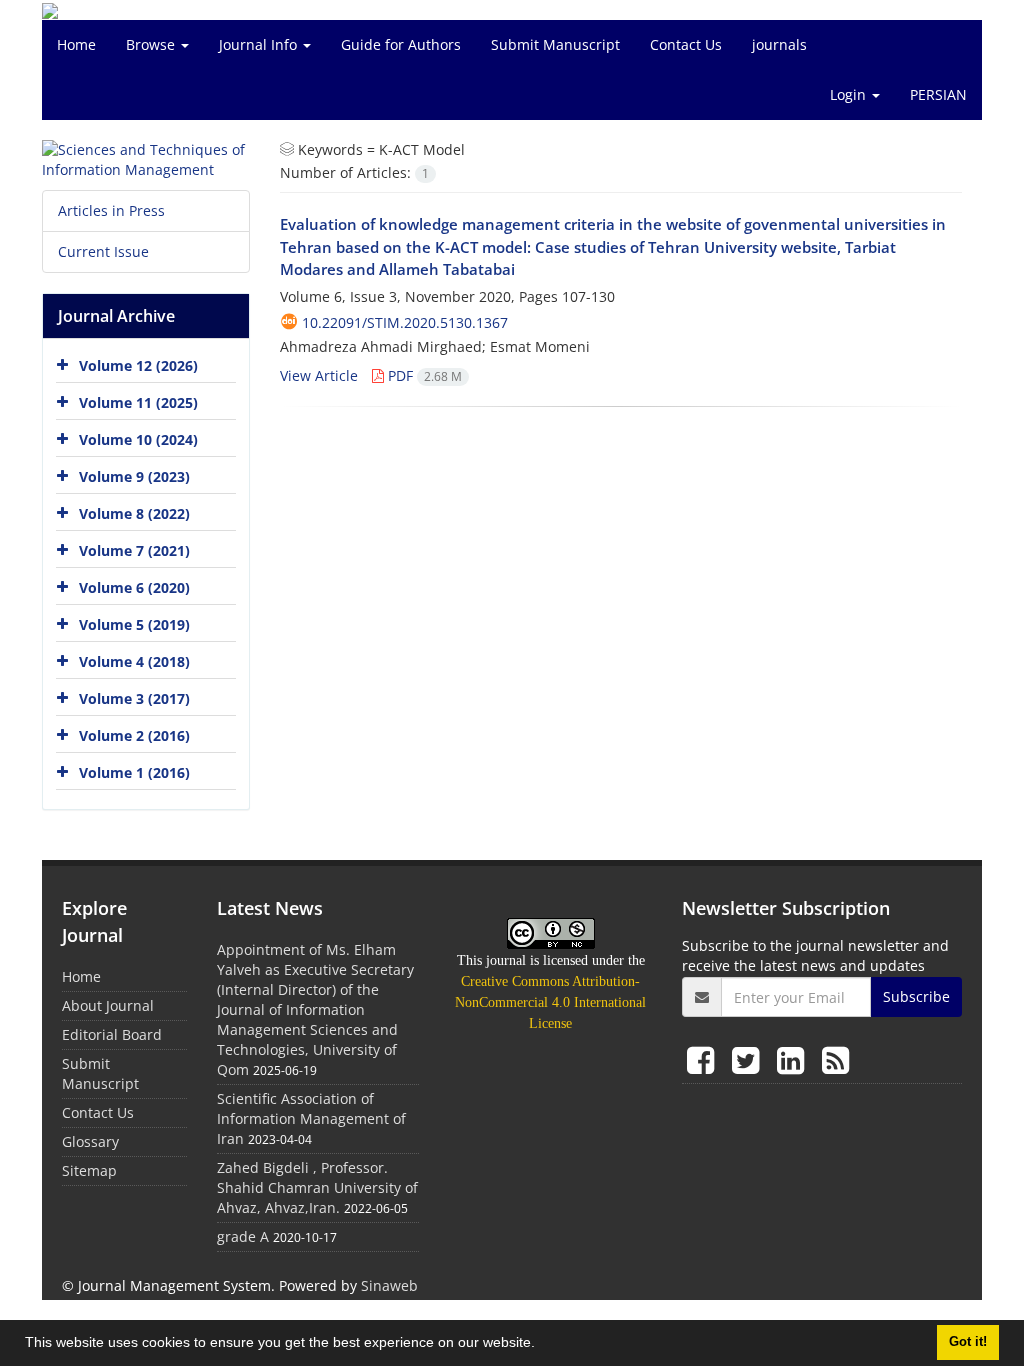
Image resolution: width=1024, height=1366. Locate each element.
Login (850, 94)
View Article (319, 375)
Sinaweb (389, 1285)
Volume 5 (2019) (134, 624)
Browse (152, 44)
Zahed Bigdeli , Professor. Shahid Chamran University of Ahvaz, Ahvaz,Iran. (317, 1187)
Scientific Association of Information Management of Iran (311, 1118)
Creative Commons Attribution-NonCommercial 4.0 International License (550, 1002)
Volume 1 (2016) (134, 772)
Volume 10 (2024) (138, 439)
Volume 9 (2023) (134, 476)
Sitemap (89, 1170)
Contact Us (686, 44)
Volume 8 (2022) (134, 513)
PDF (423, 375)
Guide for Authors (401, 44)
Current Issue (103, 251)
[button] (542, 1345)
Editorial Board (112, 1034)
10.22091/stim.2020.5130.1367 (405, 322)
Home (76, 44)
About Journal (108, 1005)
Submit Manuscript (555, 44)
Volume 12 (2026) (138, 365)
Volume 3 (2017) (134, 698)
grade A (243, 1236)
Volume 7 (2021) (134, 550)
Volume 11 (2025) (138, 402)
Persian (938, 94)
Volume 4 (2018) (134, 661)
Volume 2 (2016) (134, 735)
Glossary (90, 1141)
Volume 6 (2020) (134, 587)
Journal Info (260, 44)
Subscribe (916, 996)
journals (779, 44)
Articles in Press (111, 210)
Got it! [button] (968, 1342)
